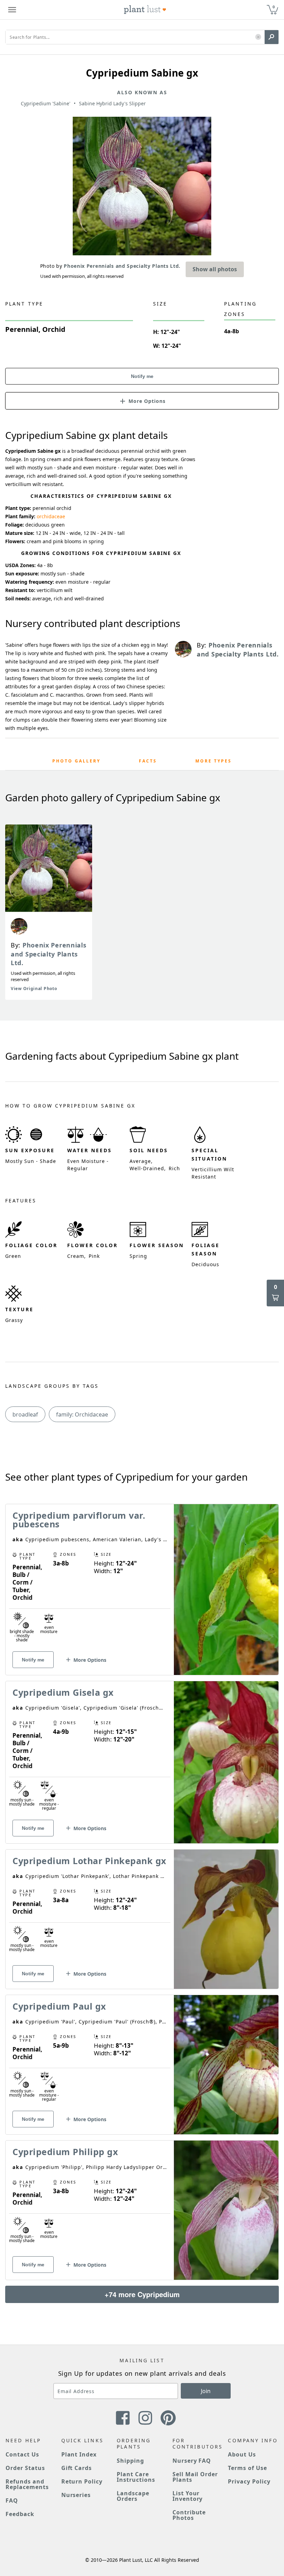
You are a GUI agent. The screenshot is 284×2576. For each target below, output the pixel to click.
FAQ (12, 2500)
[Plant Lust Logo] (145, 10)
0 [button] (274, 7)
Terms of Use (247, 2468)
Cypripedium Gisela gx (63, 1692)
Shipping (130, 2461)
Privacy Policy (249, 2481)
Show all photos (215, 269)
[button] (258, 37)
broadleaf (25, 1414)
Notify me (142, 376)
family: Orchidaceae (82, 1414)
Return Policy (82, 2481)
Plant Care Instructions (136, 2477)
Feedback (20, 2514)
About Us (242, 2454)
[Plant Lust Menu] (12, 10)
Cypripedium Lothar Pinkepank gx (89, 1861)
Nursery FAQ (192, 2461)
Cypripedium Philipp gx (65, 2152)
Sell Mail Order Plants (195, 2477)
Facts (148, 761)
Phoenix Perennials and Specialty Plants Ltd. (49, 954)
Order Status (25, 2468)
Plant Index (79, 2454)
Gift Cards (77, 2468)
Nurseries (76, 2495)
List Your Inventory (188, 2496)
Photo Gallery (76, 761)
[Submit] (272, 37)
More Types (214, 761)
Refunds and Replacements (27, 2484)
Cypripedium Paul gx (59, 2006)
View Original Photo (34, 989)
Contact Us (22, 2454)
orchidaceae (51, 516)
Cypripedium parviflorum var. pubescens (79, 1520)
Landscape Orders (133, 2496)
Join (206, 2391)
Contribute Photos (189, 2515)
